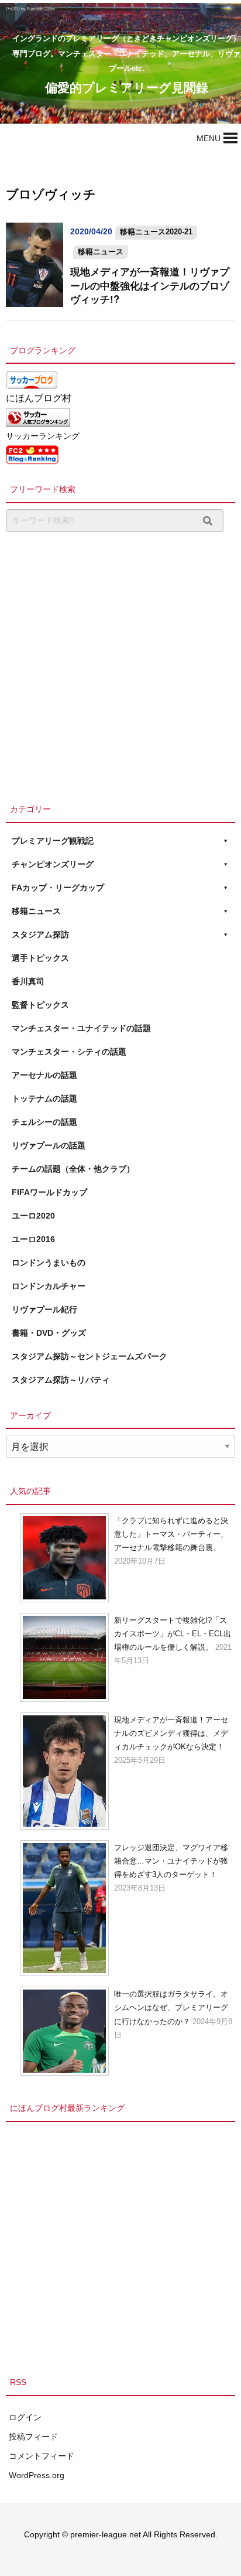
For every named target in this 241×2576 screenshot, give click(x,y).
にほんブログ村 (39, 398)
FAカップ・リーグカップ (58, 888)
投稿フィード (33, 2437)
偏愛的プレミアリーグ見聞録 (127, 87)
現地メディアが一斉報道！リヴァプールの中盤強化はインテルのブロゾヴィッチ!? (150, 285)
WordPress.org (37, 2475)
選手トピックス (40, 958)
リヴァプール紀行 (44, 1309)
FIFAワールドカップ (49, 1192)
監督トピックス (40, 1005)
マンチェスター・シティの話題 (69, 1052)
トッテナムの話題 (44, 1098)
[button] (209, 138)
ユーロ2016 (33, 1239)
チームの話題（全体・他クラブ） (73, 1169)
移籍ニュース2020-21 (156, 232)
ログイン (25, 2417)
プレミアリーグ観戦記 (53, 841)
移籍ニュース (101, 252)
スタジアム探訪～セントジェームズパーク (89, 1356)
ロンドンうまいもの (49, 1263)
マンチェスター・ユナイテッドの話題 (81, 1028)
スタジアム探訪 (40, 934)
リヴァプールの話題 (49, 1145)
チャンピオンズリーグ (53, 864)
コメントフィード (42, 2456)
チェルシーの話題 (44, 1122)
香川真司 (28, 981)
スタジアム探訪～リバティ (61, 1380)
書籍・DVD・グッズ (49, 1333)
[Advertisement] (120, 664)
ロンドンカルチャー (49, 1286)
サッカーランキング (43, 436)
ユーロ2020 (33, 1216)
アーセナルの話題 (44, 1075)
